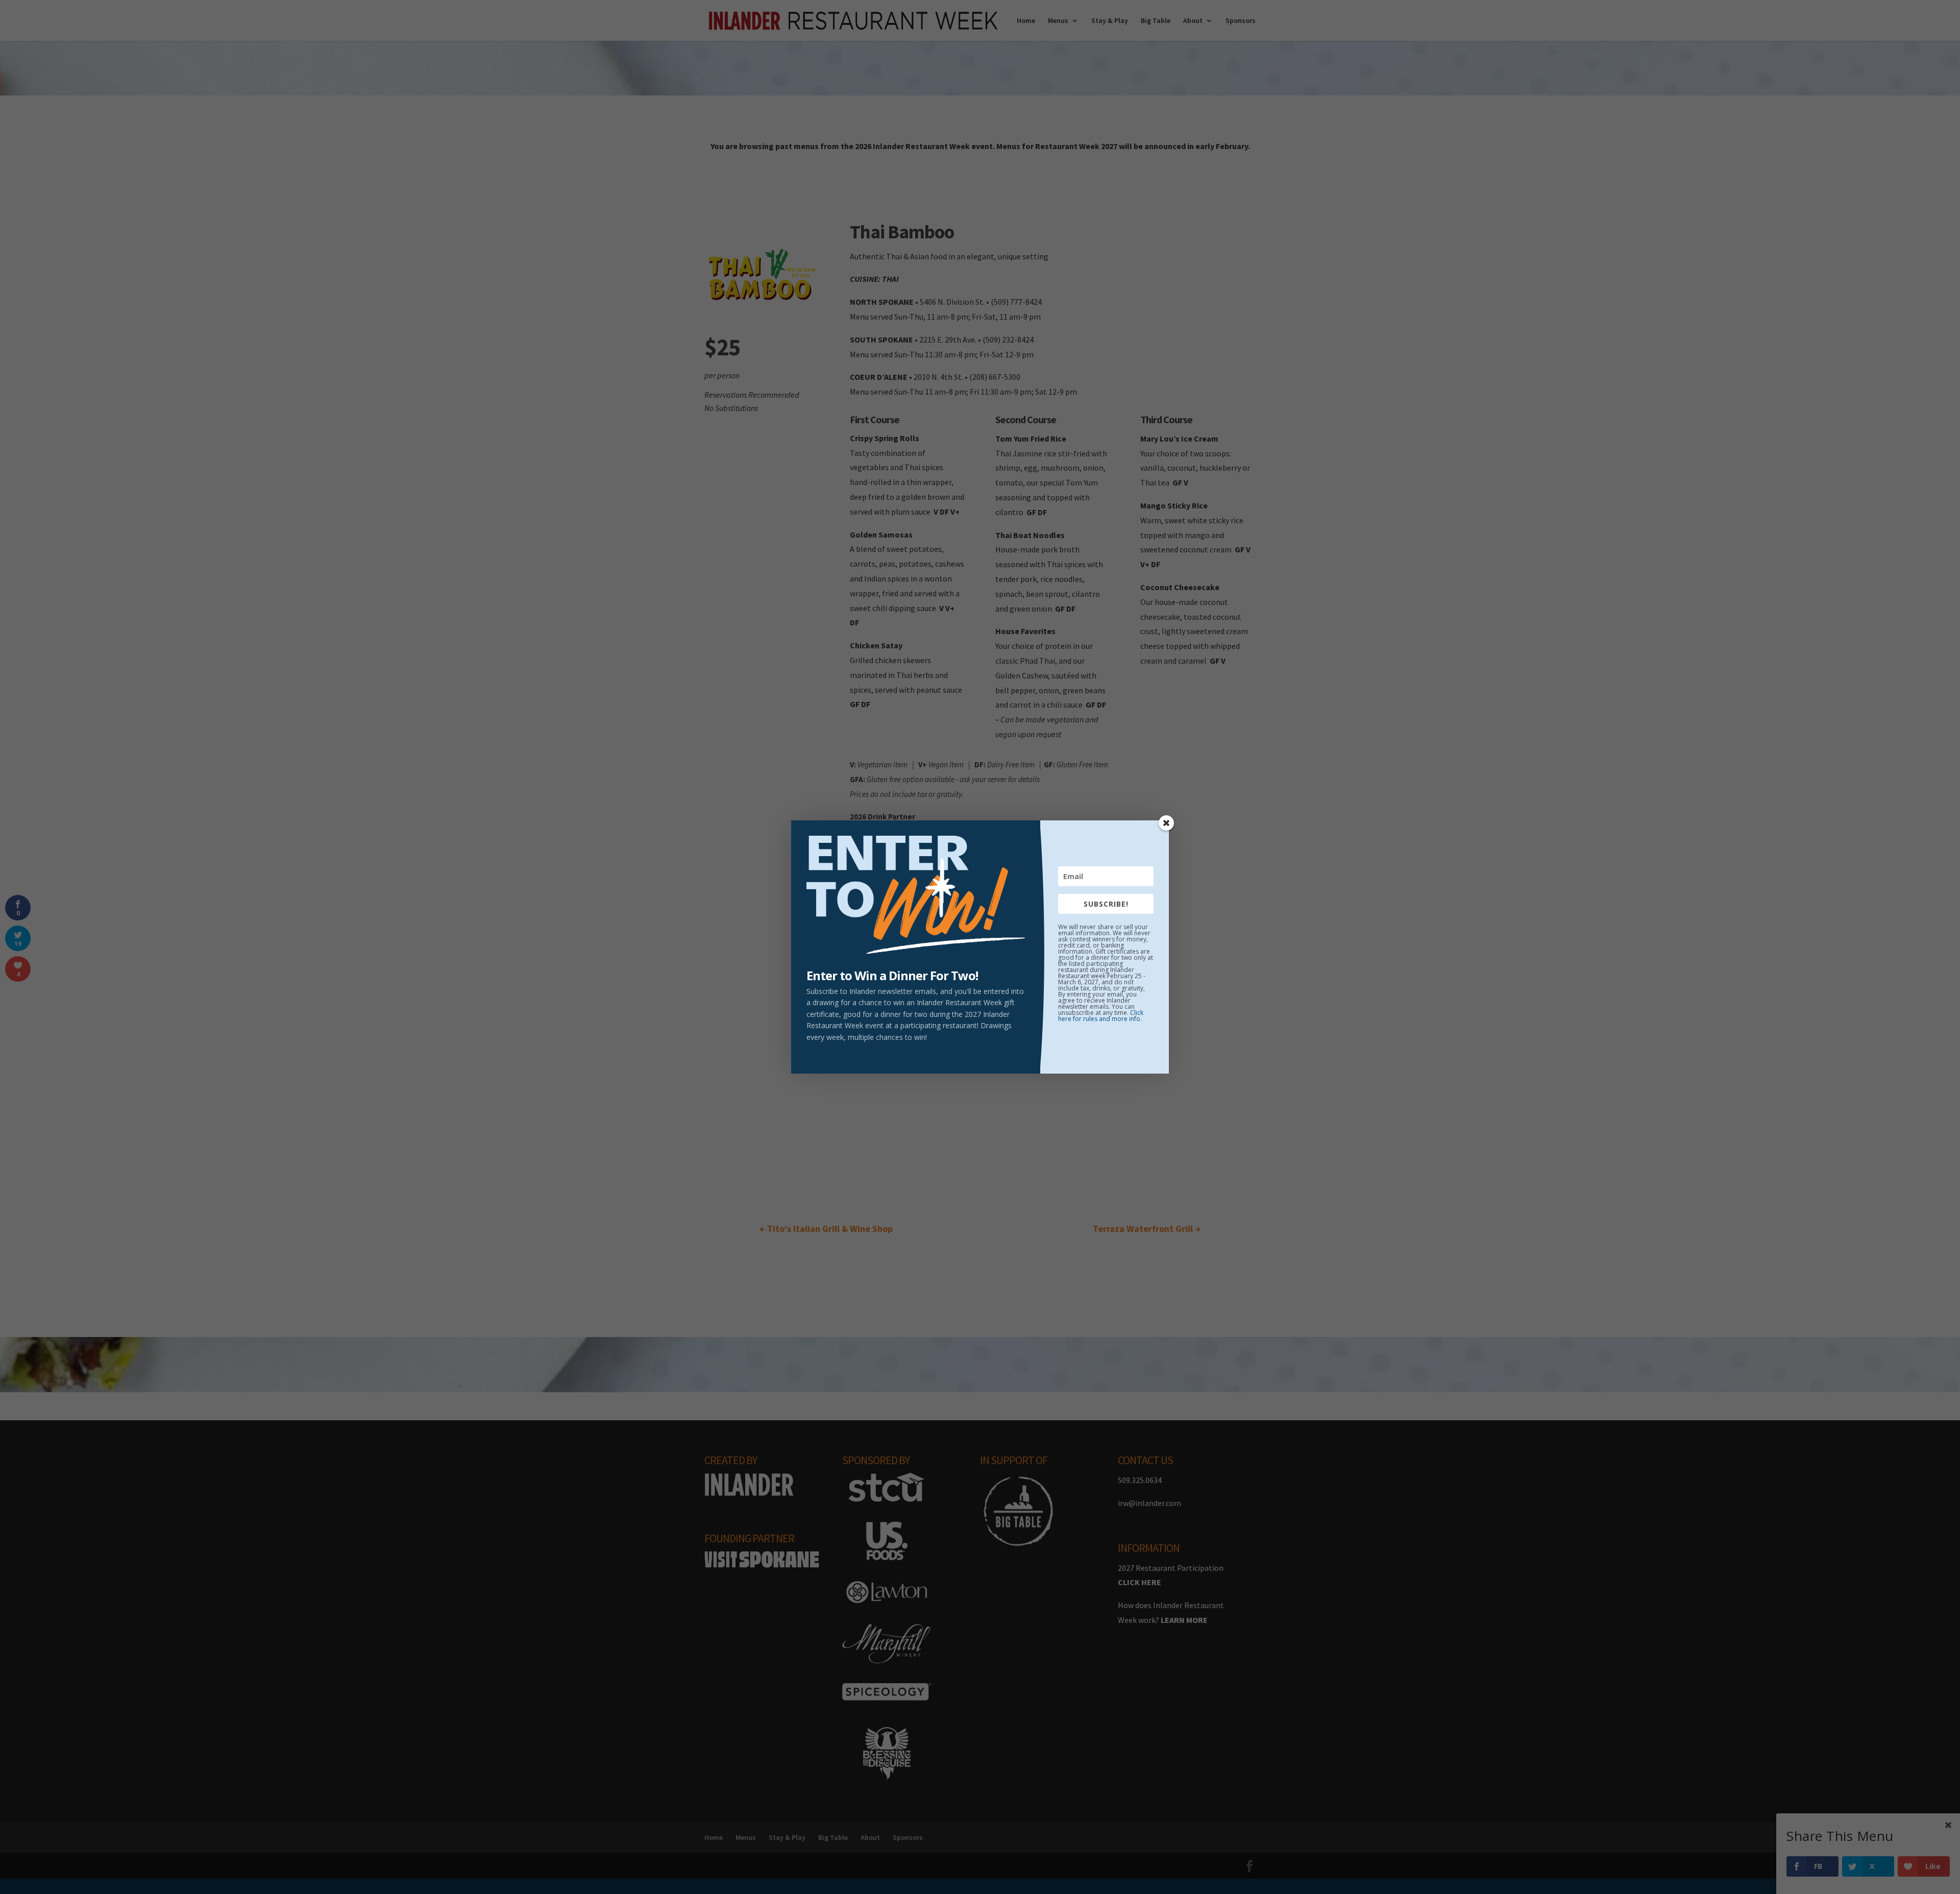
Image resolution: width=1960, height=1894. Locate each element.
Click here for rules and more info (1101, 1016)
